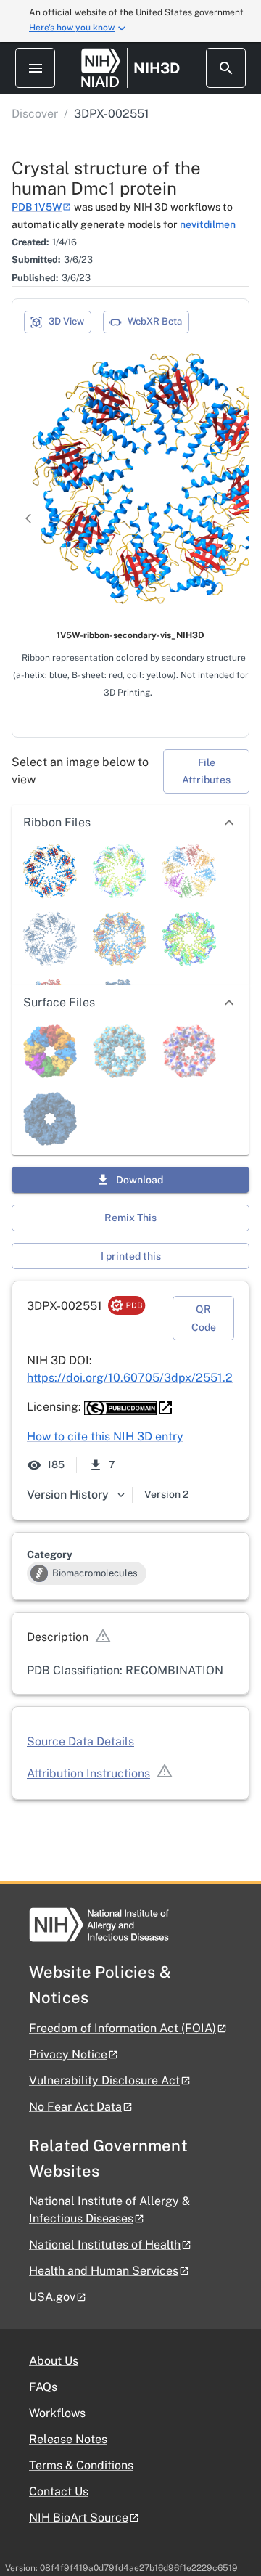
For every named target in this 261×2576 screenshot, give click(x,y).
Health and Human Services (104, 2271)
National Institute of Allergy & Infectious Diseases (109, 2210)
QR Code (204, 1318)
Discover (35, 114)
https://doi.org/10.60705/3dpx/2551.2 (130, 1378)
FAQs (43, 2387)
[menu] (35, 68)
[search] (226, 68)
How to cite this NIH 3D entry (105, 1436)
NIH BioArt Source (79, 2518)
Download (140, 1180)
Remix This (130, 1218)
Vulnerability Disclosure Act (104, 2080)
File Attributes (206, 771)
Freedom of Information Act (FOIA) (123, 2028)
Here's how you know (72, 28)
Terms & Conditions (81, 2465)
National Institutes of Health (105, 2245)
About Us (54, 2361)
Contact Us (59, 2491)
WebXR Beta (155, 321)
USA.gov (52, 2297)
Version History (68, 1495)
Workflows (57, 2413)
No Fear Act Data (75, 2107)
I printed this (131, 1256)
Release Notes (68, 2439)
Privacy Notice (68, 2054)
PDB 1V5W (37, 207)
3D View (66, 321)
